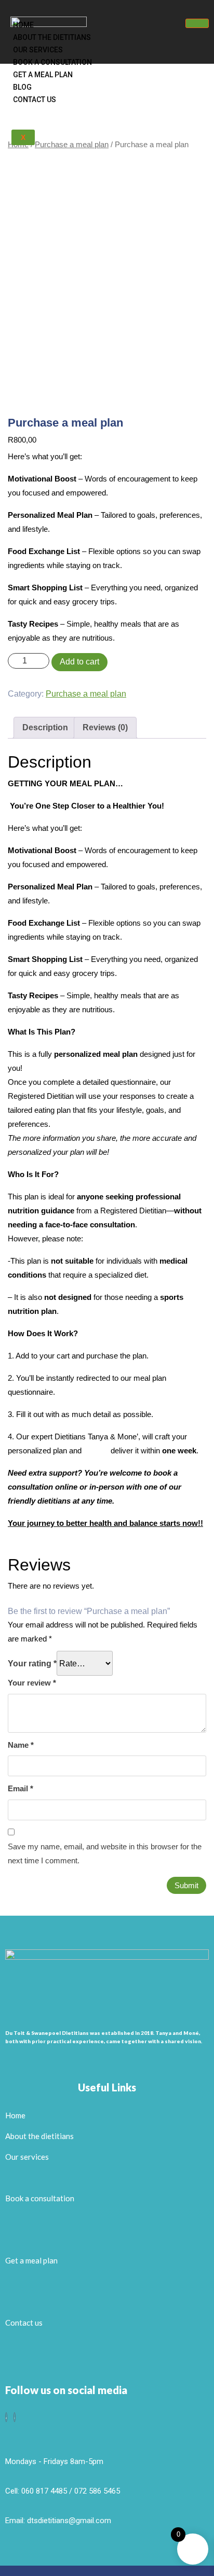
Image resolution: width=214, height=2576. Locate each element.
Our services (38, 50)
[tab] (45, 728)
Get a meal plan (43, 75)
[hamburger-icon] (197, 23)
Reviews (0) (105, 727)
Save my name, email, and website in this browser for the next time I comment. (105, 1853)
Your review (32, 1683)
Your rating (32, 1664)
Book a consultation (52, 62)
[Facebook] (6, 2417)
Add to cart (79, 662)
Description (45, 727)
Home (23, 25)
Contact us (35, 100)
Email (21, 1788)
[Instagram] (15, 2417)
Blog (22, 87)
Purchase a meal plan (86, 694)
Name (21, 1745)
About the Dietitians (52, 37)
